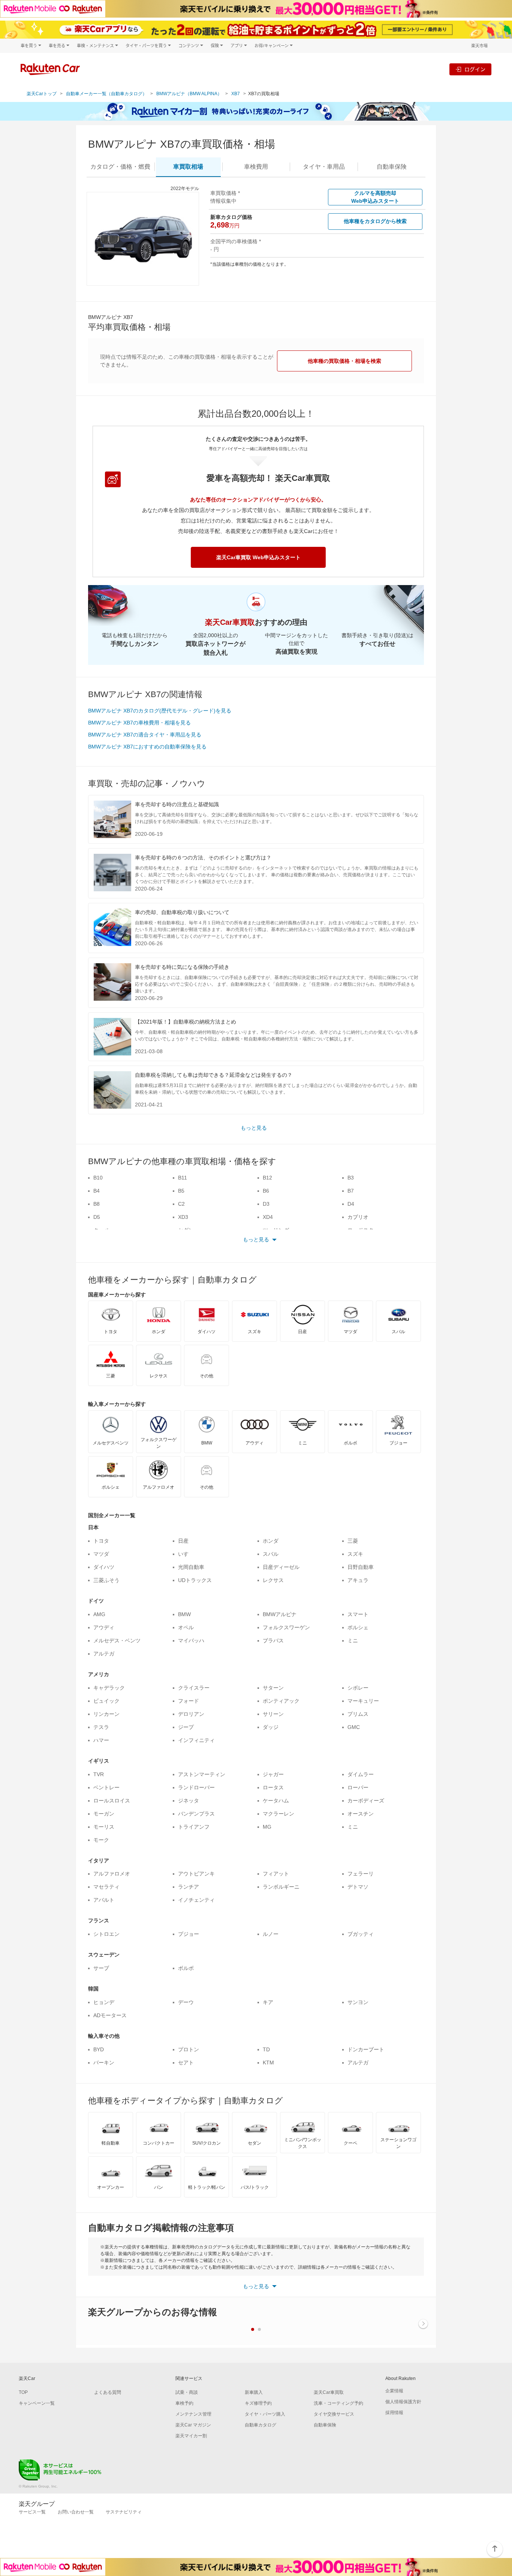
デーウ (186, 2002)
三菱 (353, 1541)
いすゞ (186, 1554)
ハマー (101, 1740)
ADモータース (110, 2015)
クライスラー (194, 1688)
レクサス (273, 1580)
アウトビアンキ (196, 1874)
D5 (97, 1217)
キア (268, 2002)
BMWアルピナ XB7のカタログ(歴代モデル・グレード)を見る (160, 711)
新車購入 (254, 2392)
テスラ (101, 1727)
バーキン (104, 2063)
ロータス (273, 1787)
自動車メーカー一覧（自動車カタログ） (106, 94)
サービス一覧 (32, 2512)
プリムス (358, 1714)
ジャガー (273, 1774)
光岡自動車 (191, 1567)
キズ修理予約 (258, 2403)
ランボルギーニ (281, 1887)
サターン (273, 1688)
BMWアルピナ (280, 1614)
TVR (99, 1774)
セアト (186, 2063)
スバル (271, 1554)
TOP (23, 2392)
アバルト (104, 1900)
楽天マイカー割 (191, 2436)
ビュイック (106, 1701)
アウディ (104, 1627)
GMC (354, 1727)
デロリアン (191, 1714)
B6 (266, 1191)
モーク (101, 1840)
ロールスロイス (112, 1801)
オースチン (361, 1814)
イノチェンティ (196, 1900)
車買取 (188, 167)
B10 (98, 1178)
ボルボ (186, 1968)
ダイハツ (104, 1567)
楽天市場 (479, 46)
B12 (267, 1178)
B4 (97, 1191)
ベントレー (106, 1787)
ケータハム (276, 1801)
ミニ (353, 1640)
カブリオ (358, 1217)
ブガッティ (361, 1934)
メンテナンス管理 (193, 2414)
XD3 (183, 1217)
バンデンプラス (196, 1814)
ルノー (271, 1934)
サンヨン (358, 2002)
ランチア (189, 1887)
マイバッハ (191, 1640)
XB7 (236, 94)
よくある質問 (108, 2392)
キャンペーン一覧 (37, 2403)
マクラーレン (278, 1814)
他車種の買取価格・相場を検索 (344, 361)
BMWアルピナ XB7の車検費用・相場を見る (139, 723)
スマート (358, 1614)
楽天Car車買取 (329, 2392)
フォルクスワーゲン (286, 1627)
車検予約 (184, 2403)
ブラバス (273, 1640)
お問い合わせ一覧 (76, 2512)
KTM (268, 2063)
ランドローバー (196, 1787)
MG (267, 1827)
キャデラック (109, 1688)
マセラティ (106, 1887)
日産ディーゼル (281, 1567)
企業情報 (394, 2391)
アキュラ (358, 1580)
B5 (181, 1191)
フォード (189, 1701)
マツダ (101, 1554)
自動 (392, 167)
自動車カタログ (260, 2425)
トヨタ (101, 1541)
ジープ (186, 1727)
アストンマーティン (202, 1774)
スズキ (355, 1554)
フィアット (276, 1874)
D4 (351, 1204)
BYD (99, 2049)
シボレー (358, 1688)
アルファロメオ (112, 1874)
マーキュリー (363, 1701)
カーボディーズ (366, 1801)
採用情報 (394, 2413)
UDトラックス (195, 1580)
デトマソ (358, 1887)
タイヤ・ (324, 167)
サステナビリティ (124, 2512)
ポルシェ (358, 1627)
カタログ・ (120, 167)
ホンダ (271, 1541)
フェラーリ (361, 1874)
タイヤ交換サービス (334, 2414)
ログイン (475, 69)
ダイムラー (361, 1774)
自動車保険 (325, 2425)
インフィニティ (196, 1740)
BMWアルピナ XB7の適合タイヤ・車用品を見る (145, 735)
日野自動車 (361, 1567)
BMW (184, 1614)
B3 (351, 1178)
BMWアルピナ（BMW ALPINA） (189, 94)
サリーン (273, 1714)
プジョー (189, 1934)
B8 (97, 1204)
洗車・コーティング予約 (338, 2403)
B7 (351, 1191)
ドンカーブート (366, 2049)
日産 (183, 1541)
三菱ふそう (106, 1580)
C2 (181, 1204)
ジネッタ (189, 1801)
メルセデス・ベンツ (117, 1640)
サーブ (101, 1968)
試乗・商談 (187, 2392)
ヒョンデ (104, 2002)
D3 (266, 1204)
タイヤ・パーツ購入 (265, 2414)
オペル (186, 1627)
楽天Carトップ (42, 94)
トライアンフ (194, 1827)
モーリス (104, 1827)
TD (266, 2049)
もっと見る (254, 1128)
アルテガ (104, 1654)
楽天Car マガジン (193, 2425)
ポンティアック (281, 1701)
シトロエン (106, 1934)
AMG (99, 1614)
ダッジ (271, 1727)
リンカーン (106, 1714)
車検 (256, 167)
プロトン (189, 2049)
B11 (183, 1178)
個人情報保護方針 (403, 2402)
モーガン (104, 1814)
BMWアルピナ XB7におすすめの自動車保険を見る (147, 747)
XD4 (268, 1217)
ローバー (358, 1787)
